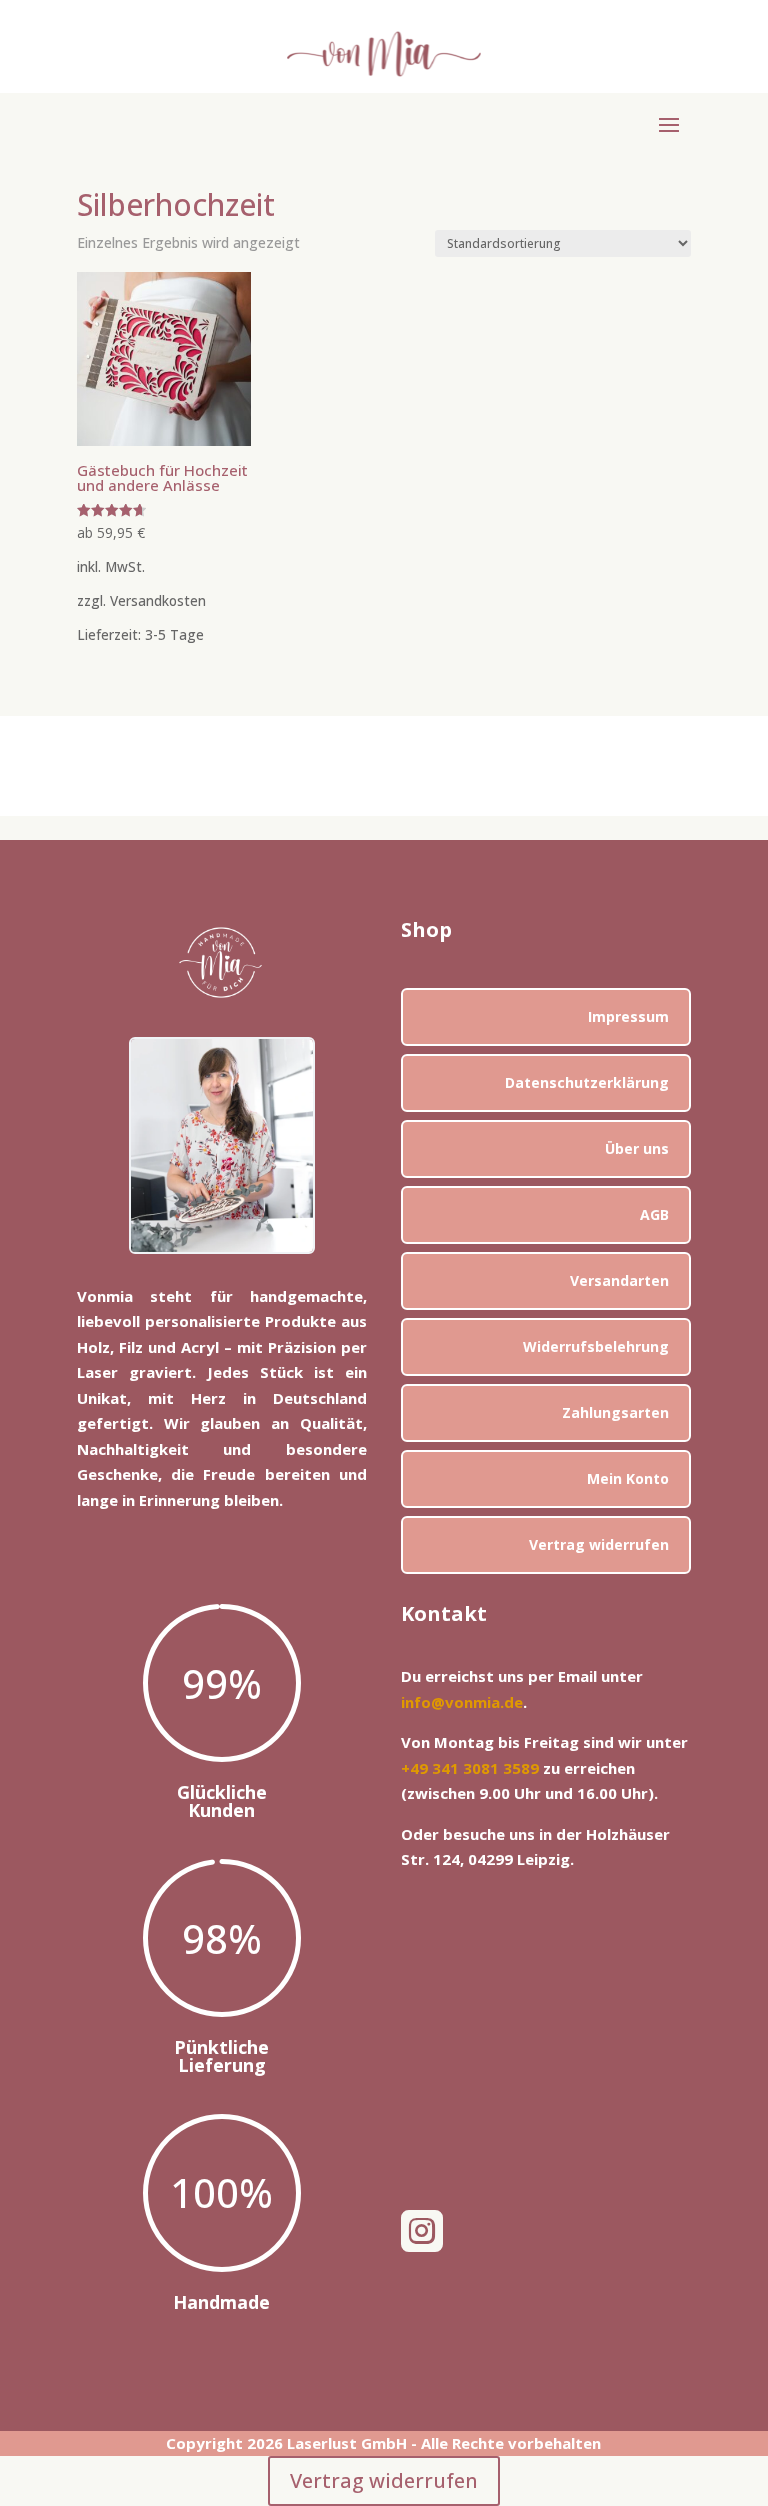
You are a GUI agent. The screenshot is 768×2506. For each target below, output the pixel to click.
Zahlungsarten (615, 1412)
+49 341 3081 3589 (470, 1768)
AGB (654, 1214)
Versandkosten (158, 601)
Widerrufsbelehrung (596, 1346)
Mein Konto (628, 1478)
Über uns (637, 1148)
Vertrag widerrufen (599, 1544)
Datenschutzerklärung (587, 1082)
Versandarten (619, 1280)
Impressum (628, 1016)
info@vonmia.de (462, 1702)
